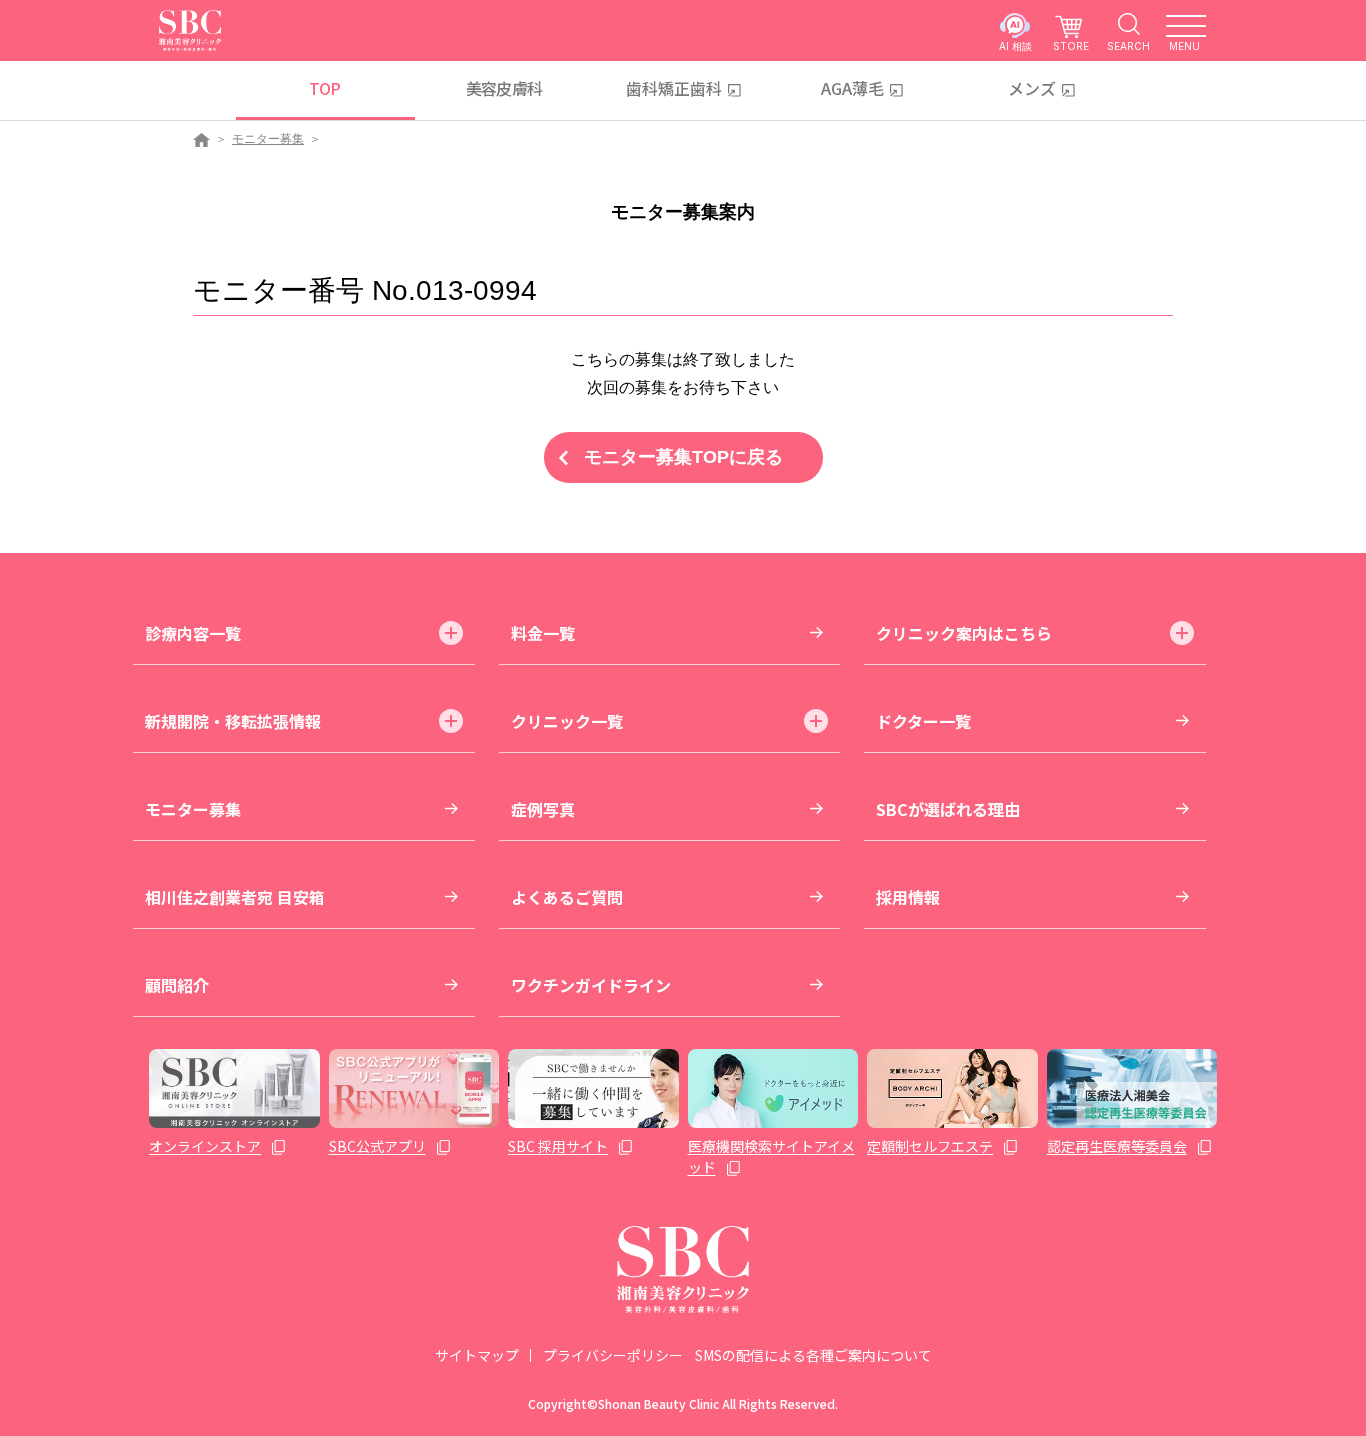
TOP (324, 88)
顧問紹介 (177, 985)
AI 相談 (1015, 45)
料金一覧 (543, 633)
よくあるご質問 (567, 897)
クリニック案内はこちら (964, 633)
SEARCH (1128, 45)
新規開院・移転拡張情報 (233, 721)
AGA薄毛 (852, 88)
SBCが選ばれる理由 (948, 809)
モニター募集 (268, 139)
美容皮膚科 (504, 88)
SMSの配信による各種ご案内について (813, 1355)
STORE (1071, 45)
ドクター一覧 (923, 721)
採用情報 (908, 897)
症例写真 (543, 809)
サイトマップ (477, 1355)
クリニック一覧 (567, 721)
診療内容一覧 (193, 633)
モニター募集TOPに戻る (683, 457)
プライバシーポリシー (613, 1355)
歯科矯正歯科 (674, 88)
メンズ (1032, 88)
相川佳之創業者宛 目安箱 (235, 897)
